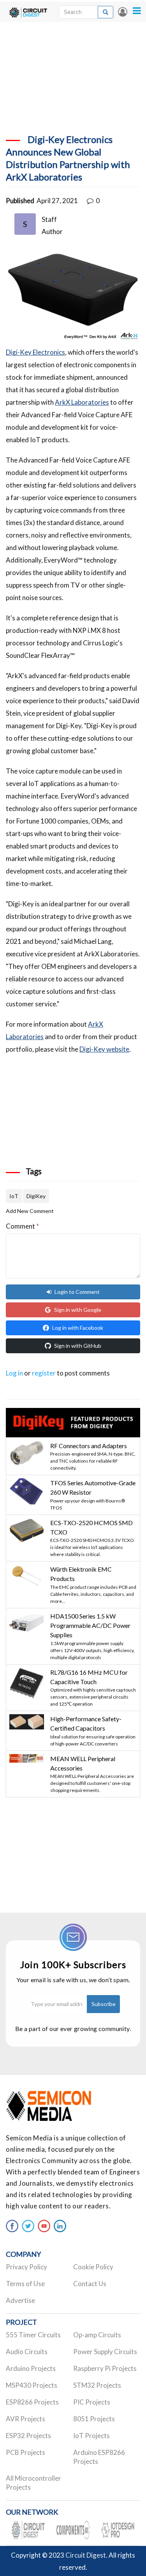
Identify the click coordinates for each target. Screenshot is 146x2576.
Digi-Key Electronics (35, 352)
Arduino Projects (31, 2368)
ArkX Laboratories (82, 402)
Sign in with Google (78, 1310)
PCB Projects (26, 2452)
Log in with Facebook (78, 1328)
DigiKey (36, 1196)
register (44, 1373)
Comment (22, 1226)
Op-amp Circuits (97, 2335)
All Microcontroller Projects (33, 2483)
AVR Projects (26, 2419)
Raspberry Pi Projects (105, 2368)
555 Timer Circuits (33, 2335)
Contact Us (90, 2284)
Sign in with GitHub (78, 1346)
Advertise (20, 2300)
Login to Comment (77, 1292)
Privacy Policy (26, 2267)
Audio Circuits (27, 2352)
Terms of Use (25, 2284)
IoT (14, 1196)
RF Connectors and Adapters (89, 1446)
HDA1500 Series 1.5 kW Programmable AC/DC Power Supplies (90, 1626)
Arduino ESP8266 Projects (99, 2457)
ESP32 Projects (28, 2436)
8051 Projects (94, 2419)
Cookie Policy (93, 2267)
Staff (49, 219)
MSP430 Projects (32, 2385)
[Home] (28, 12)
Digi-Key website (104, 1049)
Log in (123, 12)
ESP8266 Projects (32, 2402)
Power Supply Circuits (105, 2352)
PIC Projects (92, 2402)
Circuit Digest (86, 2555)
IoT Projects (91, 2436)
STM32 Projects (97, 2385)
